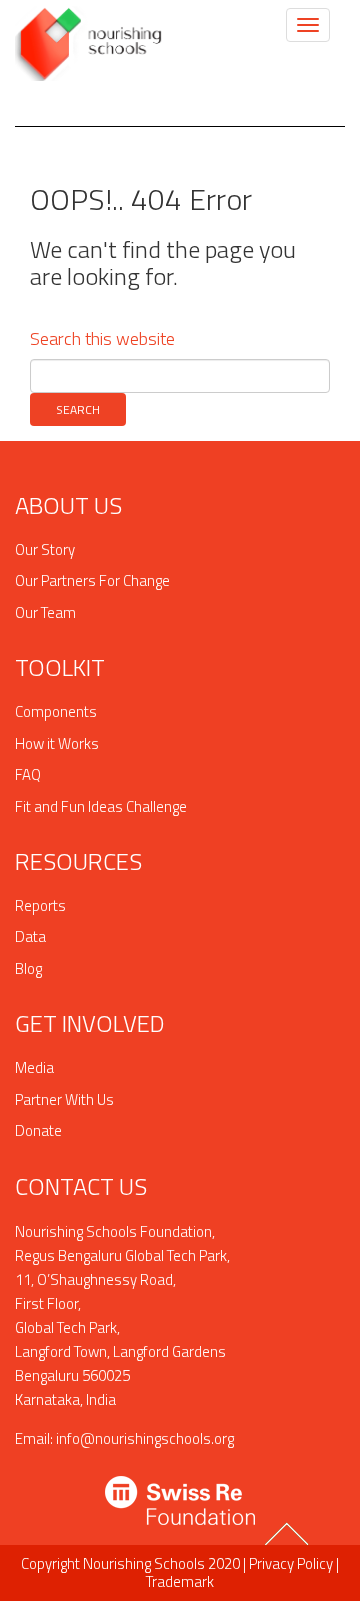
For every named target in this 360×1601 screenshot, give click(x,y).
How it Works (57, 743)
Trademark (180, 1581)
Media (34, 1067)
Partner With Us (64, 1099)
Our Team (45, 612)
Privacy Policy (291, 1563)
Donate (38, 1130)
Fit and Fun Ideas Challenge (101, 806)
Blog (28, 968)
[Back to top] (289, 1542)
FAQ (28, 774)
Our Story (45, 549)
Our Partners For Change (92, 580)
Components (56, 711)
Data (30, 936)
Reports (40, 905)
